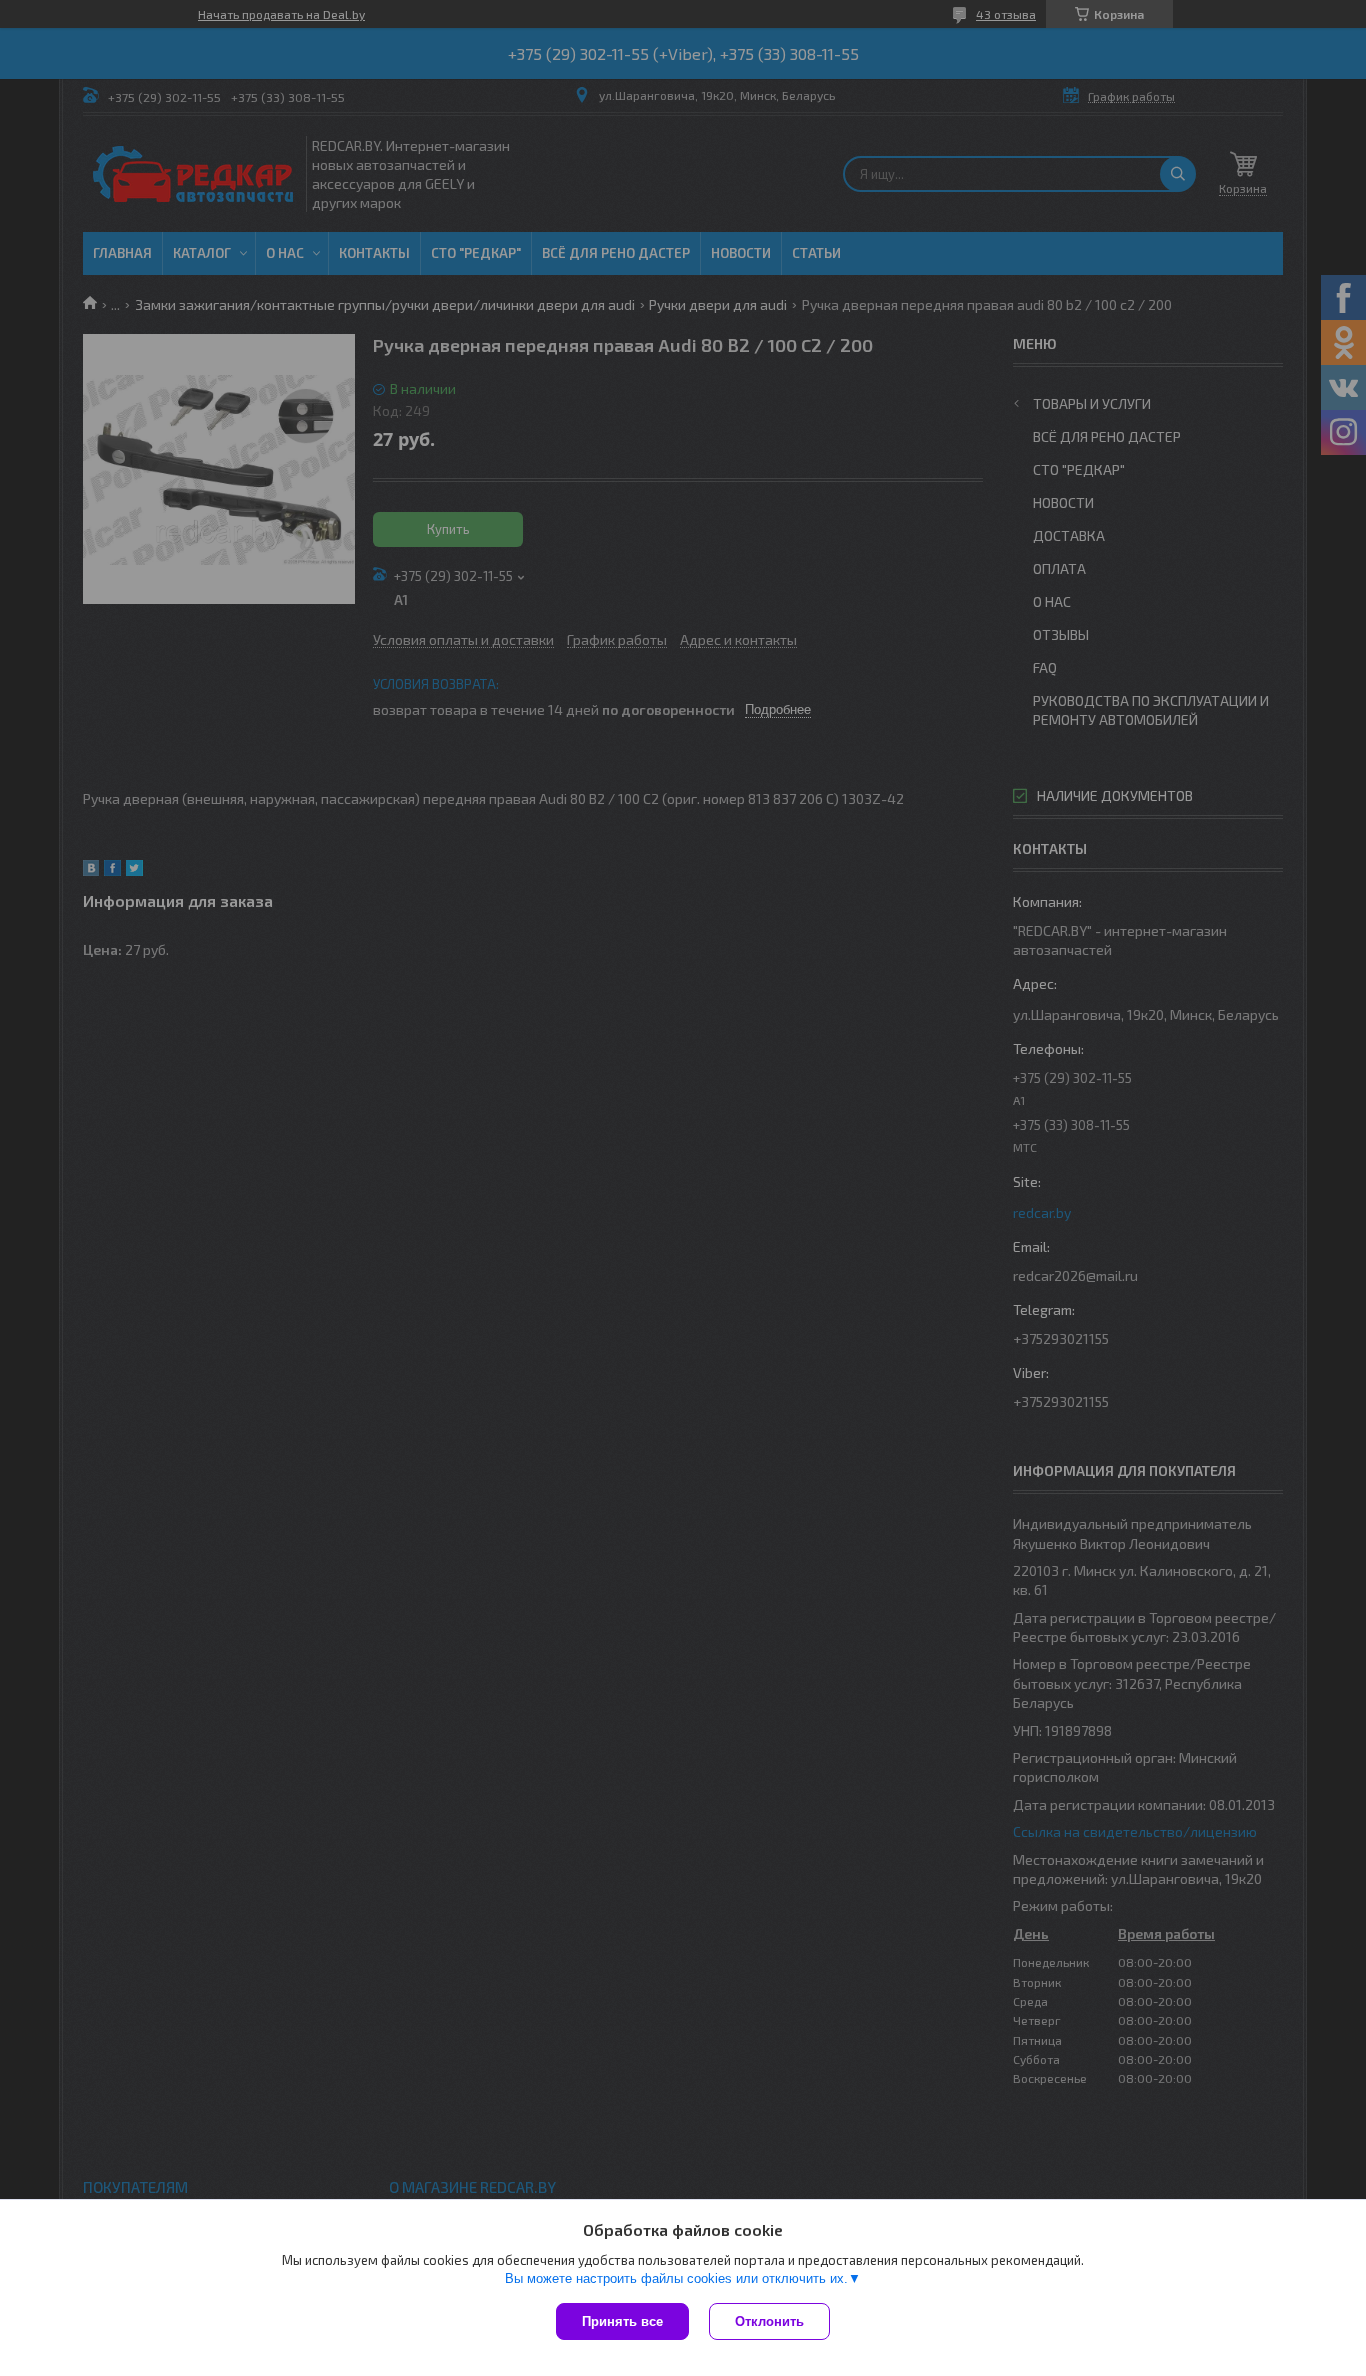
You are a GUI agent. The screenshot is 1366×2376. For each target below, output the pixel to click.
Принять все (622, 2321)
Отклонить (769, 2321)
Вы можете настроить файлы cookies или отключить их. (676, 2278)
